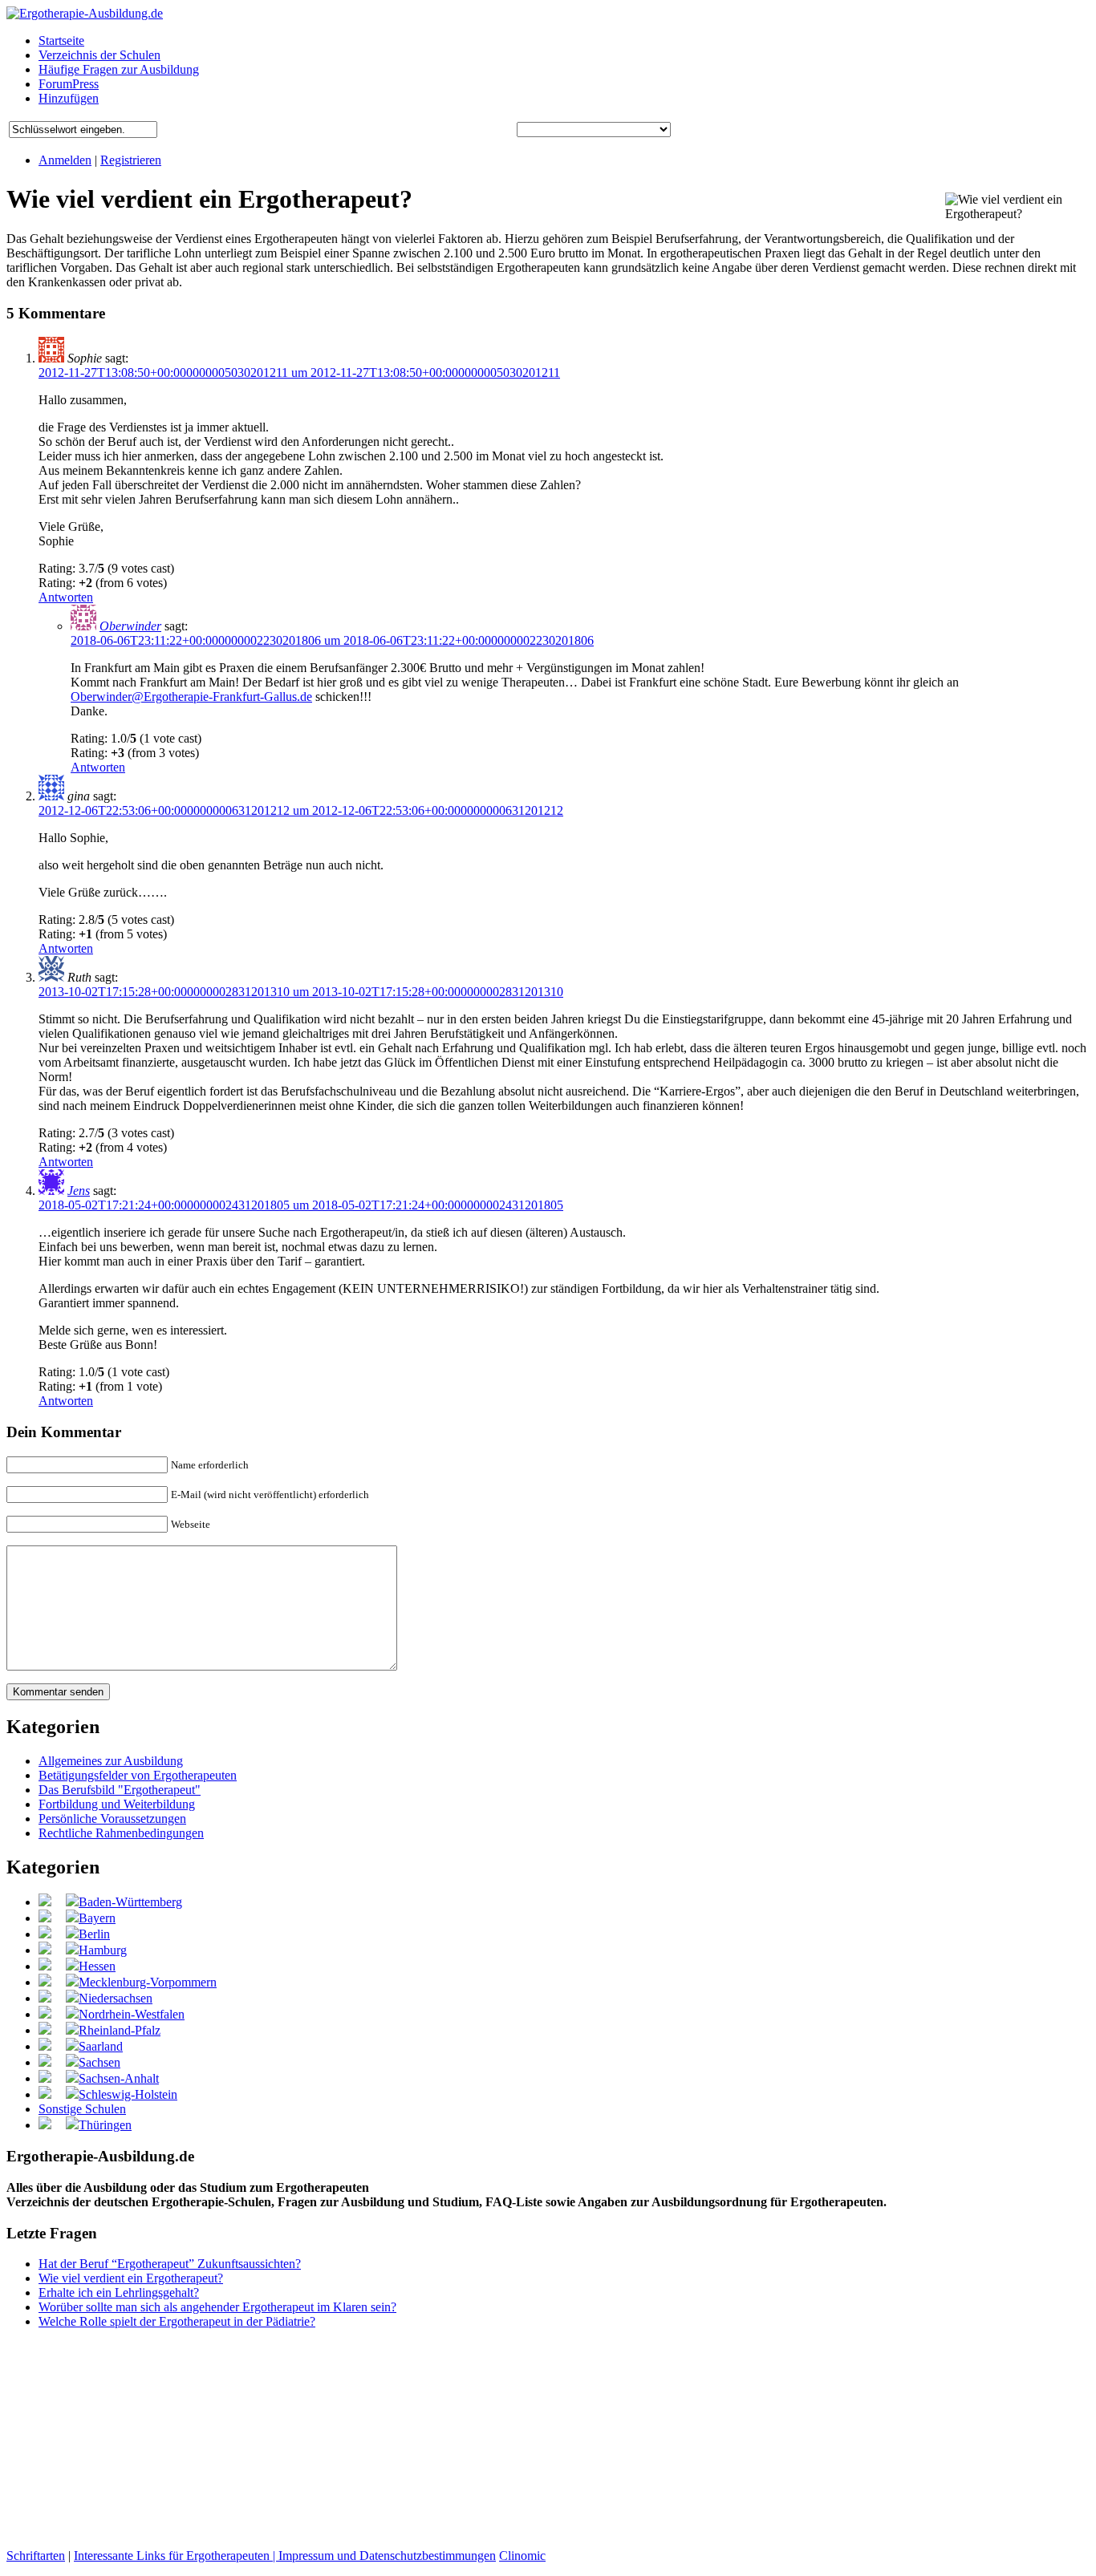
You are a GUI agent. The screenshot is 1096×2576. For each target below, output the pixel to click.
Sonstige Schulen (82, 2109)
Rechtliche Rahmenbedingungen (121, 1833)
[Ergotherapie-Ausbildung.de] (85, 13)
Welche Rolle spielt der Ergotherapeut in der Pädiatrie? (177, 2321)
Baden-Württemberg (130, 1902)
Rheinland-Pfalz (120, 2030)
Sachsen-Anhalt (119, 2078)
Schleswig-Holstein (128, 2094)
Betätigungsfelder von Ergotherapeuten (138, 1775)
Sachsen (99, 2062)
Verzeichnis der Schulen (99, 55)
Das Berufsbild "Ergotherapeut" (120, 1790)
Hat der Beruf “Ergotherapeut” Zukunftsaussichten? (170, 2264)
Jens (79, 1191)
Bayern (97, 1918)
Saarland (101, 2046)
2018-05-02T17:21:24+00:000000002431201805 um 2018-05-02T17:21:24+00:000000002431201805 (301, 1205)
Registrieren (131, 160)
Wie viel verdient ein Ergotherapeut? (131, 2278)
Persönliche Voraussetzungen (112, 1819)
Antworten (66, 597)
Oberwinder (130, 626)
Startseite (61, 41)
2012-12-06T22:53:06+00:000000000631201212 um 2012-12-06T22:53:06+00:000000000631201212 (301, 810)
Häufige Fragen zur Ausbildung (119, 69)
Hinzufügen (69, 98)
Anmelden (65, 160)
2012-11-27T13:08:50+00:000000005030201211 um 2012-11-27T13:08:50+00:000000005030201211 (299, 373)
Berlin (94, 1934)
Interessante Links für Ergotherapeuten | (176, 2556)
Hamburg (103, 1950)
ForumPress (69, 84)
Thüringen (105, 2125)
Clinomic (522, 2556)
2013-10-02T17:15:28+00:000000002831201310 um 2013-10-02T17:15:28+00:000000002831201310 (301, 992)
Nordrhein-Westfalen (132, 2014)
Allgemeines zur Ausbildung (111, 1761)
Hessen (97, 1966)
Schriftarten (36, 2556)
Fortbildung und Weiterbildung (117, 1804)
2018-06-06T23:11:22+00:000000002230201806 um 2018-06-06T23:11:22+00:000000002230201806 (332, 640)
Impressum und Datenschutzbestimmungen (387, 2556)
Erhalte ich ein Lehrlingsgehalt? (119, 2292)
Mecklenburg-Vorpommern (148, 1982)
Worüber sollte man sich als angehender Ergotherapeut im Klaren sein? (217, 2307)
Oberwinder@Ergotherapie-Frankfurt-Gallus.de (191, 697)
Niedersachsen (116, 1998)
